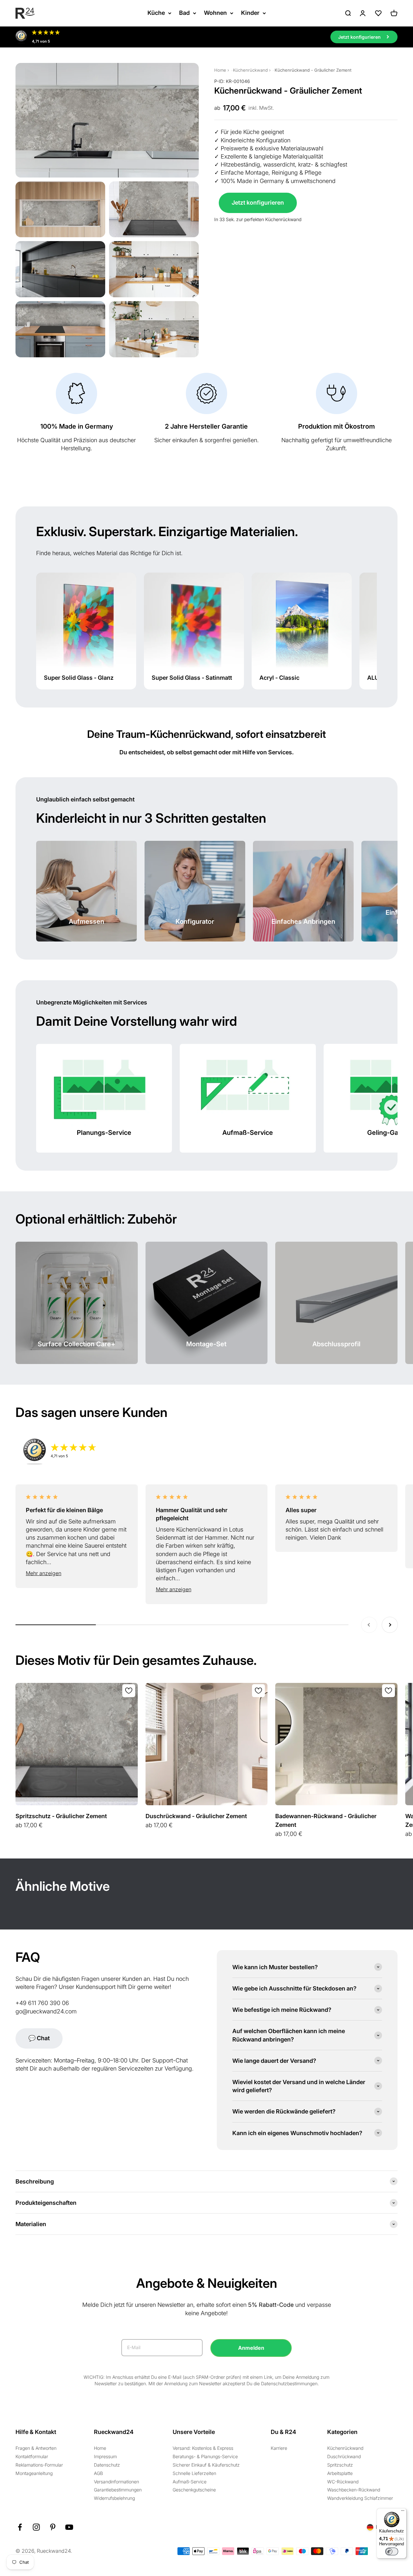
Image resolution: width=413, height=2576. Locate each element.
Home (220, 70)
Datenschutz (107, 2465)
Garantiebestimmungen (118, 2490)
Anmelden (251, 2348)
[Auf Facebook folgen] (20, 2527)
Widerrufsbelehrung (114, 2498)
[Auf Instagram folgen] (36, 2527)
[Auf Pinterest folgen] (53, 2527)
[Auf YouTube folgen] (69, 2527)
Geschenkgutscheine (194, 2490)
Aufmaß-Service (190, 2482)
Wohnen (215, 13)
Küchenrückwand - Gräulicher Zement (313, 70)
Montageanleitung (34, 2473)
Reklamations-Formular (39, 2465)
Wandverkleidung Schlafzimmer (360, 2498)
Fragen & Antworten (36, 2448)
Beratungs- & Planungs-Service (205, 2456)
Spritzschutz (340, 2465)
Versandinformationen (116, 2482)
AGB (98, 2473)
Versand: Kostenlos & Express (203, 2448)
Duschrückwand (344, 2456)
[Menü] (403, 2512)
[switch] (392, 2551)
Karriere (279, 2448)
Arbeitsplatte (340, 2473)
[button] (77, 1573)
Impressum (105, 2456)
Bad (184, 13)
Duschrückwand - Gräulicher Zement (196, 1816)
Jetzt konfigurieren (258, 203)
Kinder (250, 13)
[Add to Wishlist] (129, 1691)
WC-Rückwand (343, 2482)
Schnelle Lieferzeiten (194, 2473)
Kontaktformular (32, 2456)
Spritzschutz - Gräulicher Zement (61, 1816)
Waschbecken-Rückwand (354, 2490)
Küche (156, 13)
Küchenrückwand (250, 70)
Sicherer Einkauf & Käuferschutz (206, 2465)
